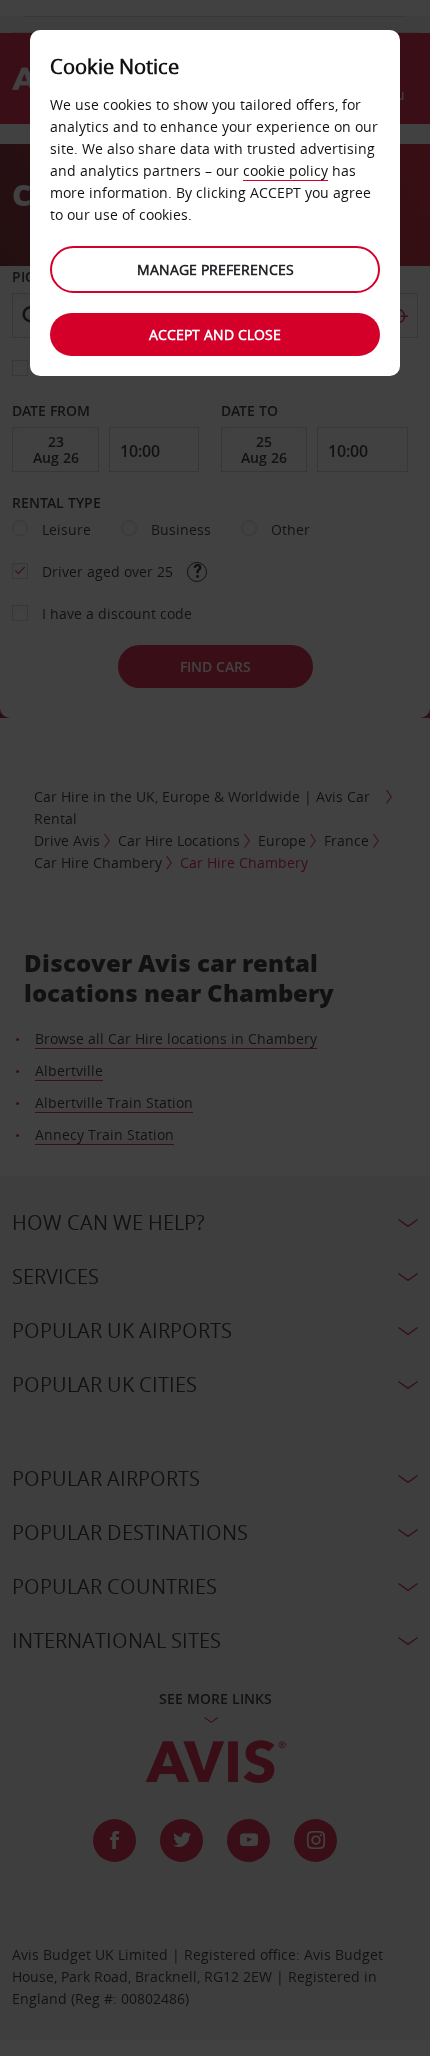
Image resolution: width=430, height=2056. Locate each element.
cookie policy (285, 170)
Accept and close (215, 334)
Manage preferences (215, 269)
